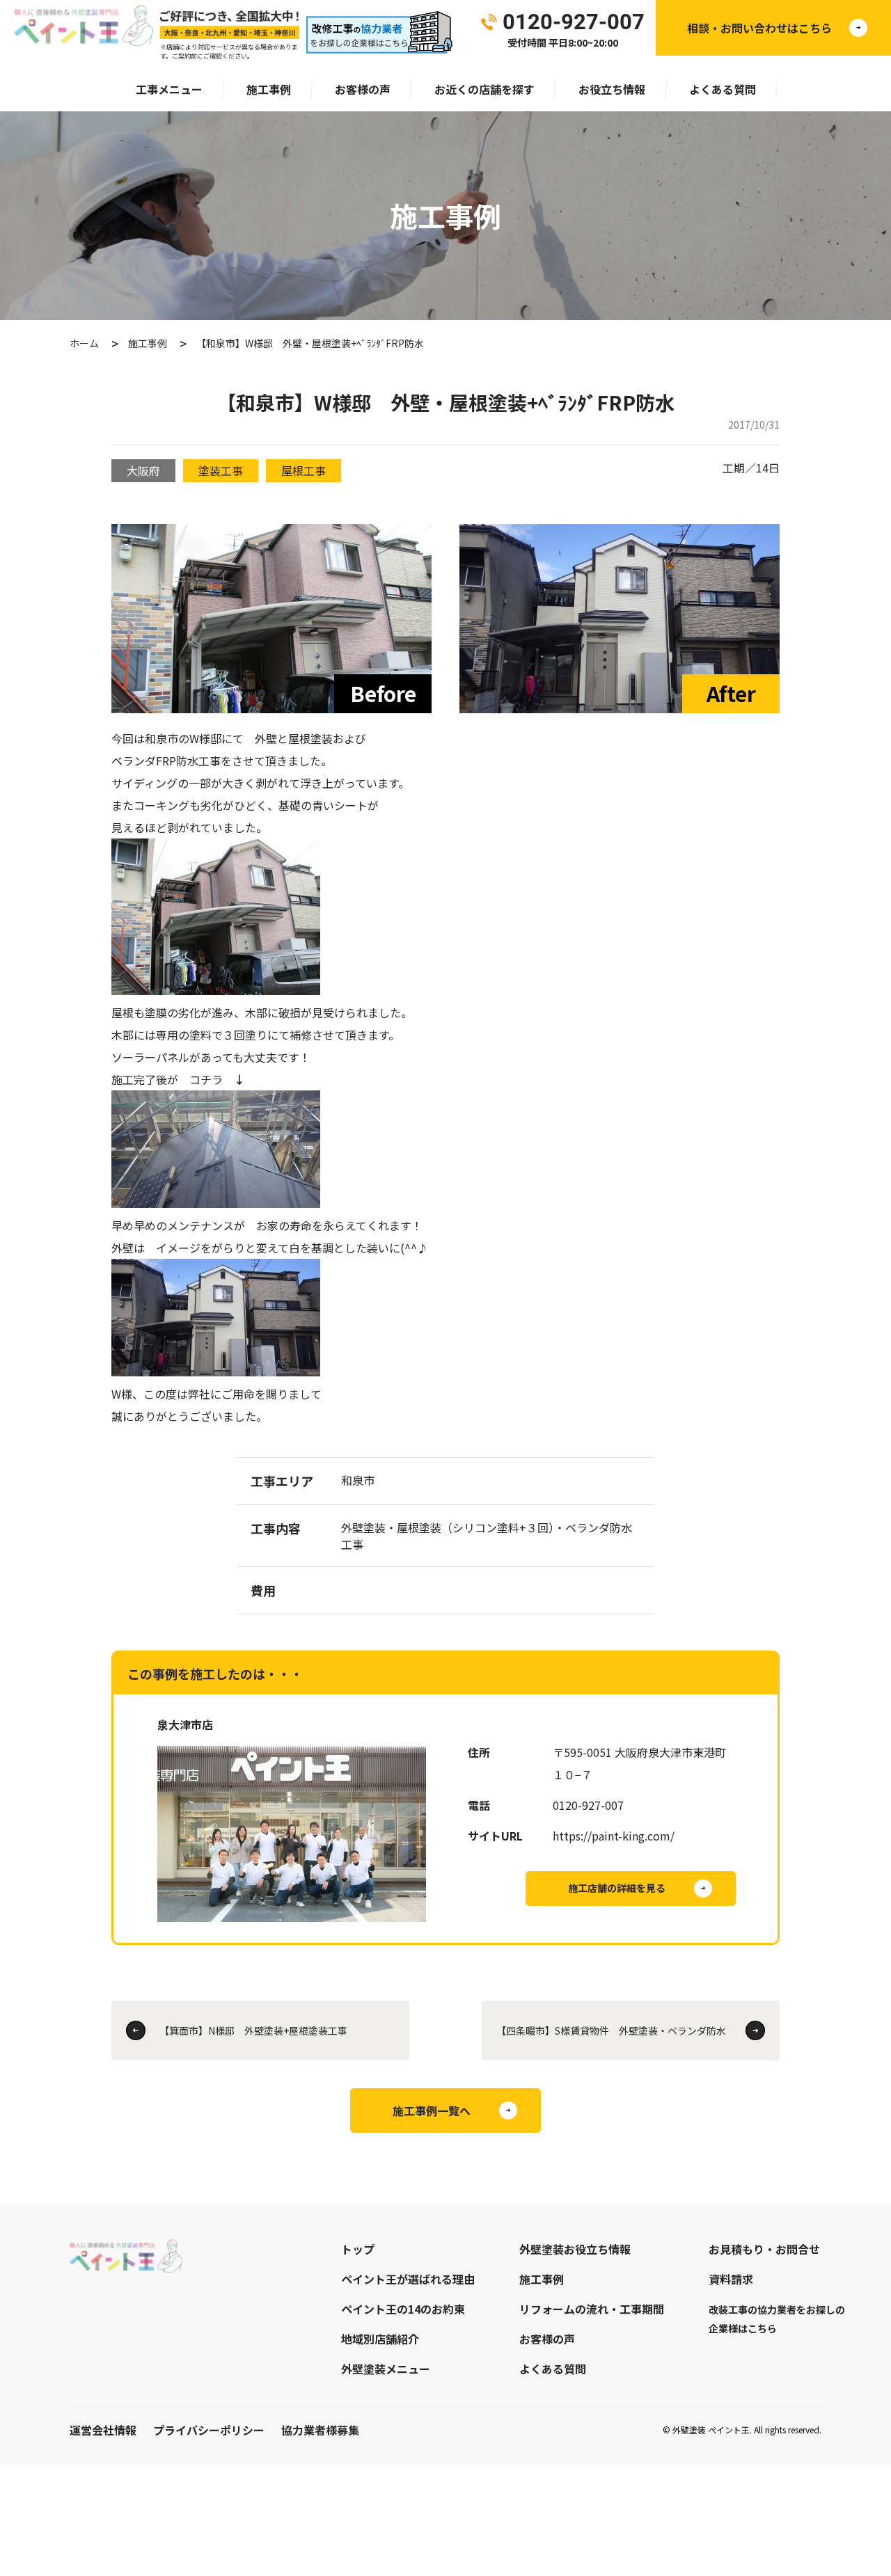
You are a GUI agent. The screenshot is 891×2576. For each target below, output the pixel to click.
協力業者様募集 (320, 2430)
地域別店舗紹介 (380, 2339)
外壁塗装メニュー (386, 2369)
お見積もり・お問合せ (764, 2249)
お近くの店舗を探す (484, 89)
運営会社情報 (103, 2430)
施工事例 (269, 89)
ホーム (84, 343)
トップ (358, 2249)
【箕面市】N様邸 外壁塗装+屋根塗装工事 (253, 2030)
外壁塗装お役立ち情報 (575, 2249)
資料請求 (731, 2279)
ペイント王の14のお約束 (403, 2309)
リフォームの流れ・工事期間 (592, 2309)
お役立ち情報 (612, 89)
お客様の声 (363, 89)
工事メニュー (169, 89)
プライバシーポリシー (209, 2430)
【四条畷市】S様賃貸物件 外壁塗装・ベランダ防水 (611, 2030)
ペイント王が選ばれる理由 (408, 2279)
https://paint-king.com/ (614, 1836)
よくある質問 (723, 89)
